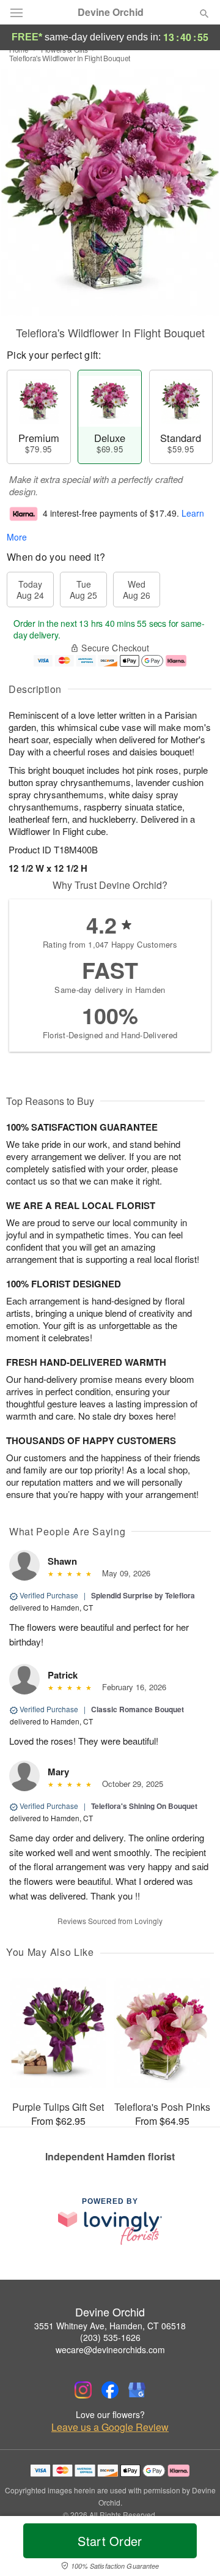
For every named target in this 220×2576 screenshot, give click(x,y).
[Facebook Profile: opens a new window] (110, 2390)
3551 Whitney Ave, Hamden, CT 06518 (110, 2326)
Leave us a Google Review (110, 2427)
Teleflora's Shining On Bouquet (144, 1806)
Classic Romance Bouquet (137, 1709)
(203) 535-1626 (110, 2337)
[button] (194, 2548)
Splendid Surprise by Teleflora (143, 1595)
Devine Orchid (111, 12)
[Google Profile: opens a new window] (137, 2390)
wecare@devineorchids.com (110, 2349)
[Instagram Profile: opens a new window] (83, 2390)
